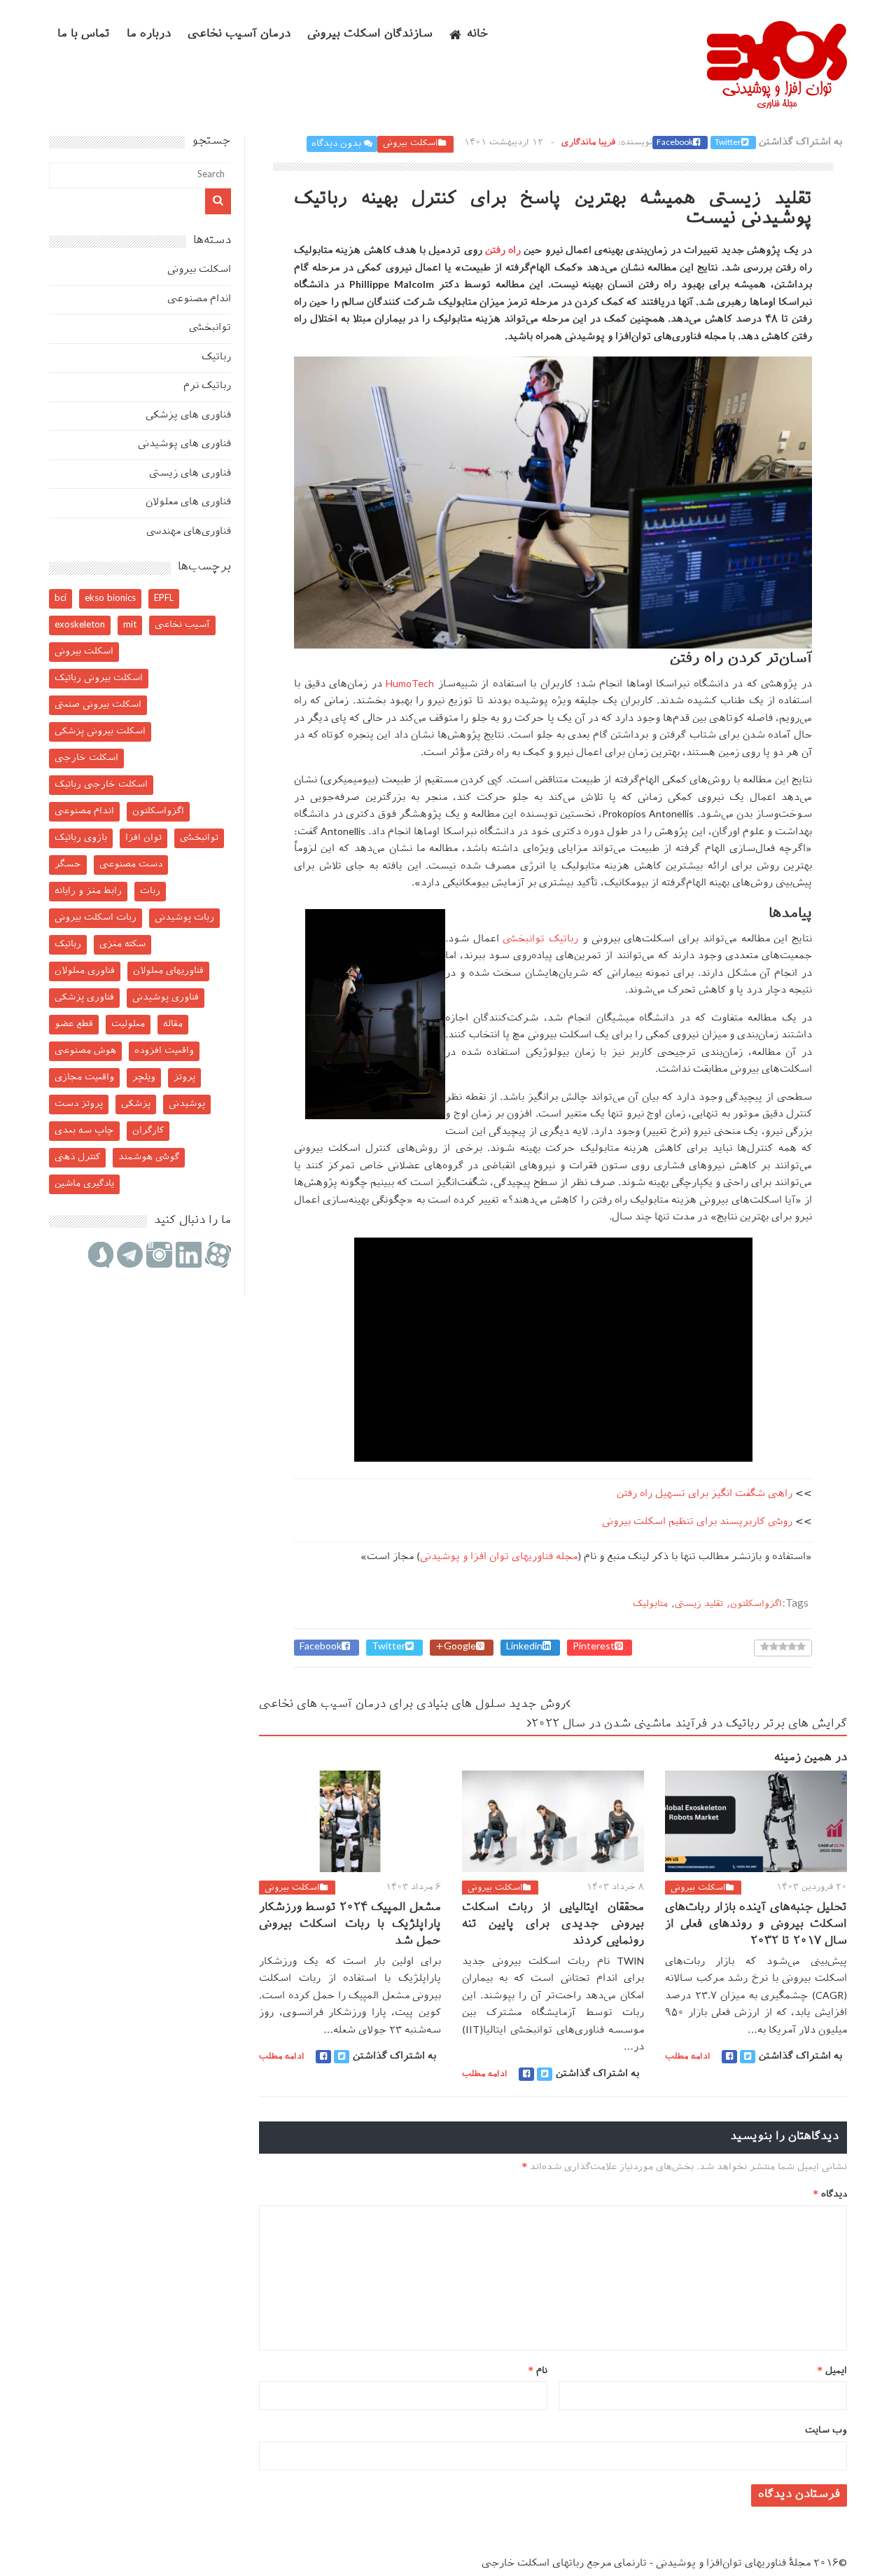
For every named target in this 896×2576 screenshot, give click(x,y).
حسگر (68, 865)
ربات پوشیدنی (184, 918)
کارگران (148, 1131)
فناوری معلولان (85, 971)
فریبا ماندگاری (588, 143)
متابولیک (650, 1604)
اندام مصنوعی (199, 299)
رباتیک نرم (207, 386)
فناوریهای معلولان (168, 971)
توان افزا (143, 838)
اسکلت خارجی (86, 758)
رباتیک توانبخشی (540, 940)
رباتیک (216, 358)
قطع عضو (74, 1024)
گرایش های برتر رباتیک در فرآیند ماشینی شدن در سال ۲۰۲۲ (689, 1725)
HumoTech (408, 685)
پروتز (184, 1078)
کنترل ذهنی (77, 1157)
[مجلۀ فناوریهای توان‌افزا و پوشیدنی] (777, 104)
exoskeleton (80, 625)
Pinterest (594, 1647)
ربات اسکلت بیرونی (96, 918)
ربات (150, 891)
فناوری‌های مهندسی (189, 532)
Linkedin (524, 1647)
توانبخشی (210, 328)
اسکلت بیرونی (411, 144)
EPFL (164, 598)
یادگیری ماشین (84, 1184)
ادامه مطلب (282, 2057)
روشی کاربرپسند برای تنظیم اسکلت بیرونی (697, 1522)
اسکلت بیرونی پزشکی (100, 732)
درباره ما (149, 35)
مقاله (173, 1024)
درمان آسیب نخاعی (239, 35)
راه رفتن (503, 251)
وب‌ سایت (826, 2431)
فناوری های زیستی (190, 474)
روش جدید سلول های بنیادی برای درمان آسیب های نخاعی (412, 1705)
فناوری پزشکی (84, 998)
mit (130, 625)
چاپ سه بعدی (84, 1131)
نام (538, 2371)
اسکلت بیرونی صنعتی (98, 705)
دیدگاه (830, 2195)
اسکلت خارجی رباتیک (101, 785)
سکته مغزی (122, 944)
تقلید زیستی (699, 1604)
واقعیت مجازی (84, 1078)
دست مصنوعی (131, 865)
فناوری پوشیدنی (166, 998)
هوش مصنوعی (85, 1051)
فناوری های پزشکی (188, 416)
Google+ (456, 1647)
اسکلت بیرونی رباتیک (99, 678)
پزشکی (136, 1104)
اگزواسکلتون (756, 1604)
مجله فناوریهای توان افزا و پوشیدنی (499, 1557)
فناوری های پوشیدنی (184, 444)
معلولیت (128, 1024)
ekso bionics (110, 598)
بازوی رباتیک (81, 838)
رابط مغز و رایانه (88, 891)
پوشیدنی (187, 1104)
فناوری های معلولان (188, 503)
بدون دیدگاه (336, 144)
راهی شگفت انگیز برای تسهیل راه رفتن (705, 1494)
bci (61, 598)
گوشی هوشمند (149, 1157)
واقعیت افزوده (164, 1051)
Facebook (675, 143)
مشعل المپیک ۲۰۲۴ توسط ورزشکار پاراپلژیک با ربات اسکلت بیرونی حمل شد (350, 1925)
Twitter (728, 143)
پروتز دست (79, 1104)
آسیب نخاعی (182, 625)
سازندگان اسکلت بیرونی (370, 35)
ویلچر (144, 1078)
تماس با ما (84, 35)
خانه (478, 35)
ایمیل (832, 2371)
